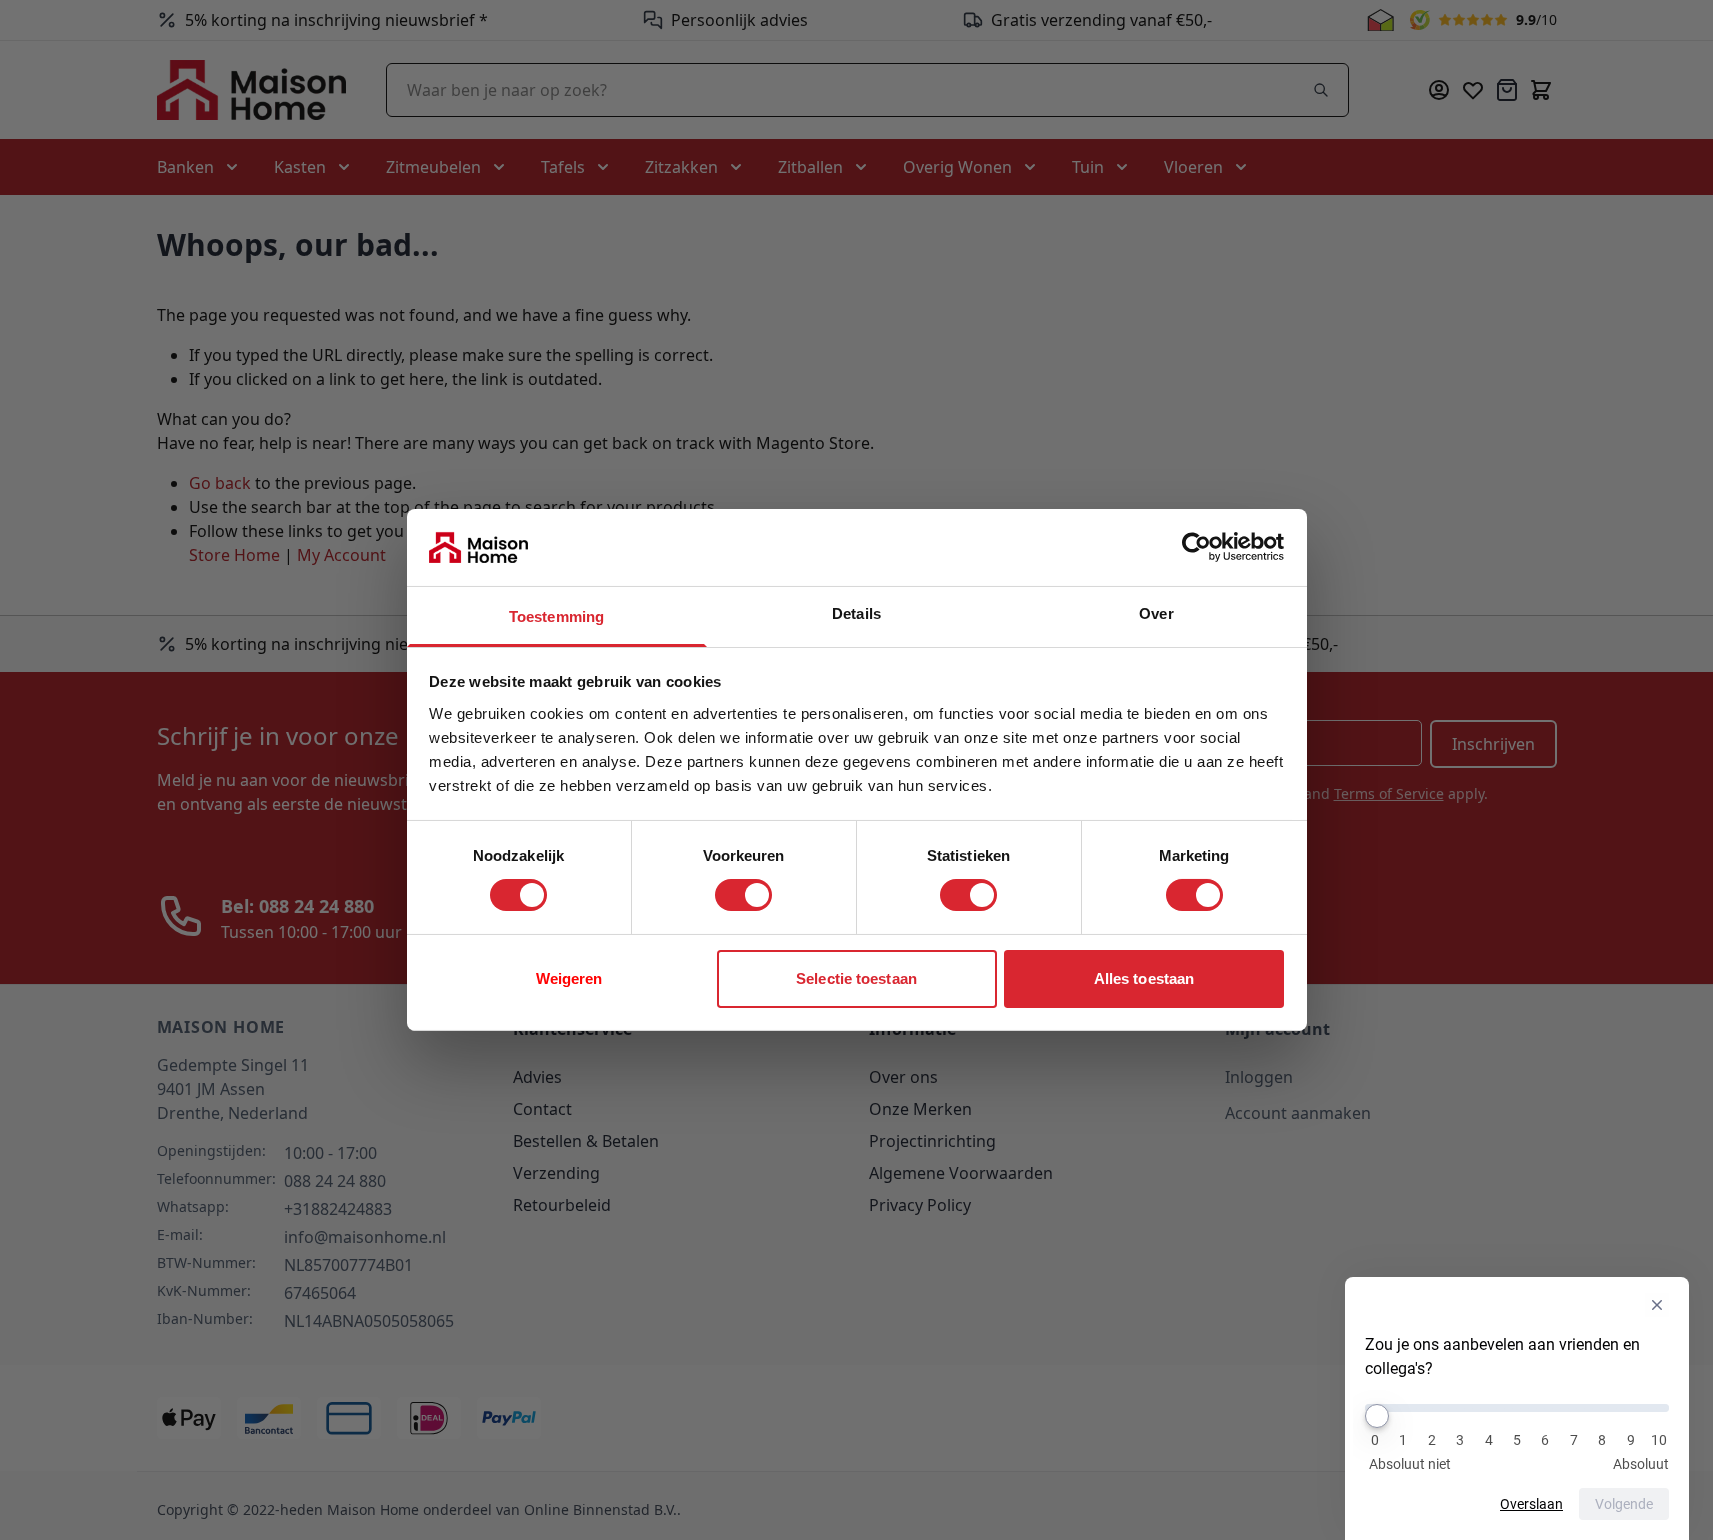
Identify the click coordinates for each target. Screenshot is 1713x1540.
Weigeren (569, 978)
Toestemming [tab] (556, 616)
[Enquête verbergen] (1657, 1305)
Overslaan (1531, 1504)
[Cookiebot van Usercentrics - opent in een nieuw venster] (1196, 547)
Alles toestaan (1144, 978)
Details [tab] (856, 613)
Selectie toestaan (856, 978)
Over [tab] (1156, 613)
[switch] (743, 895)
